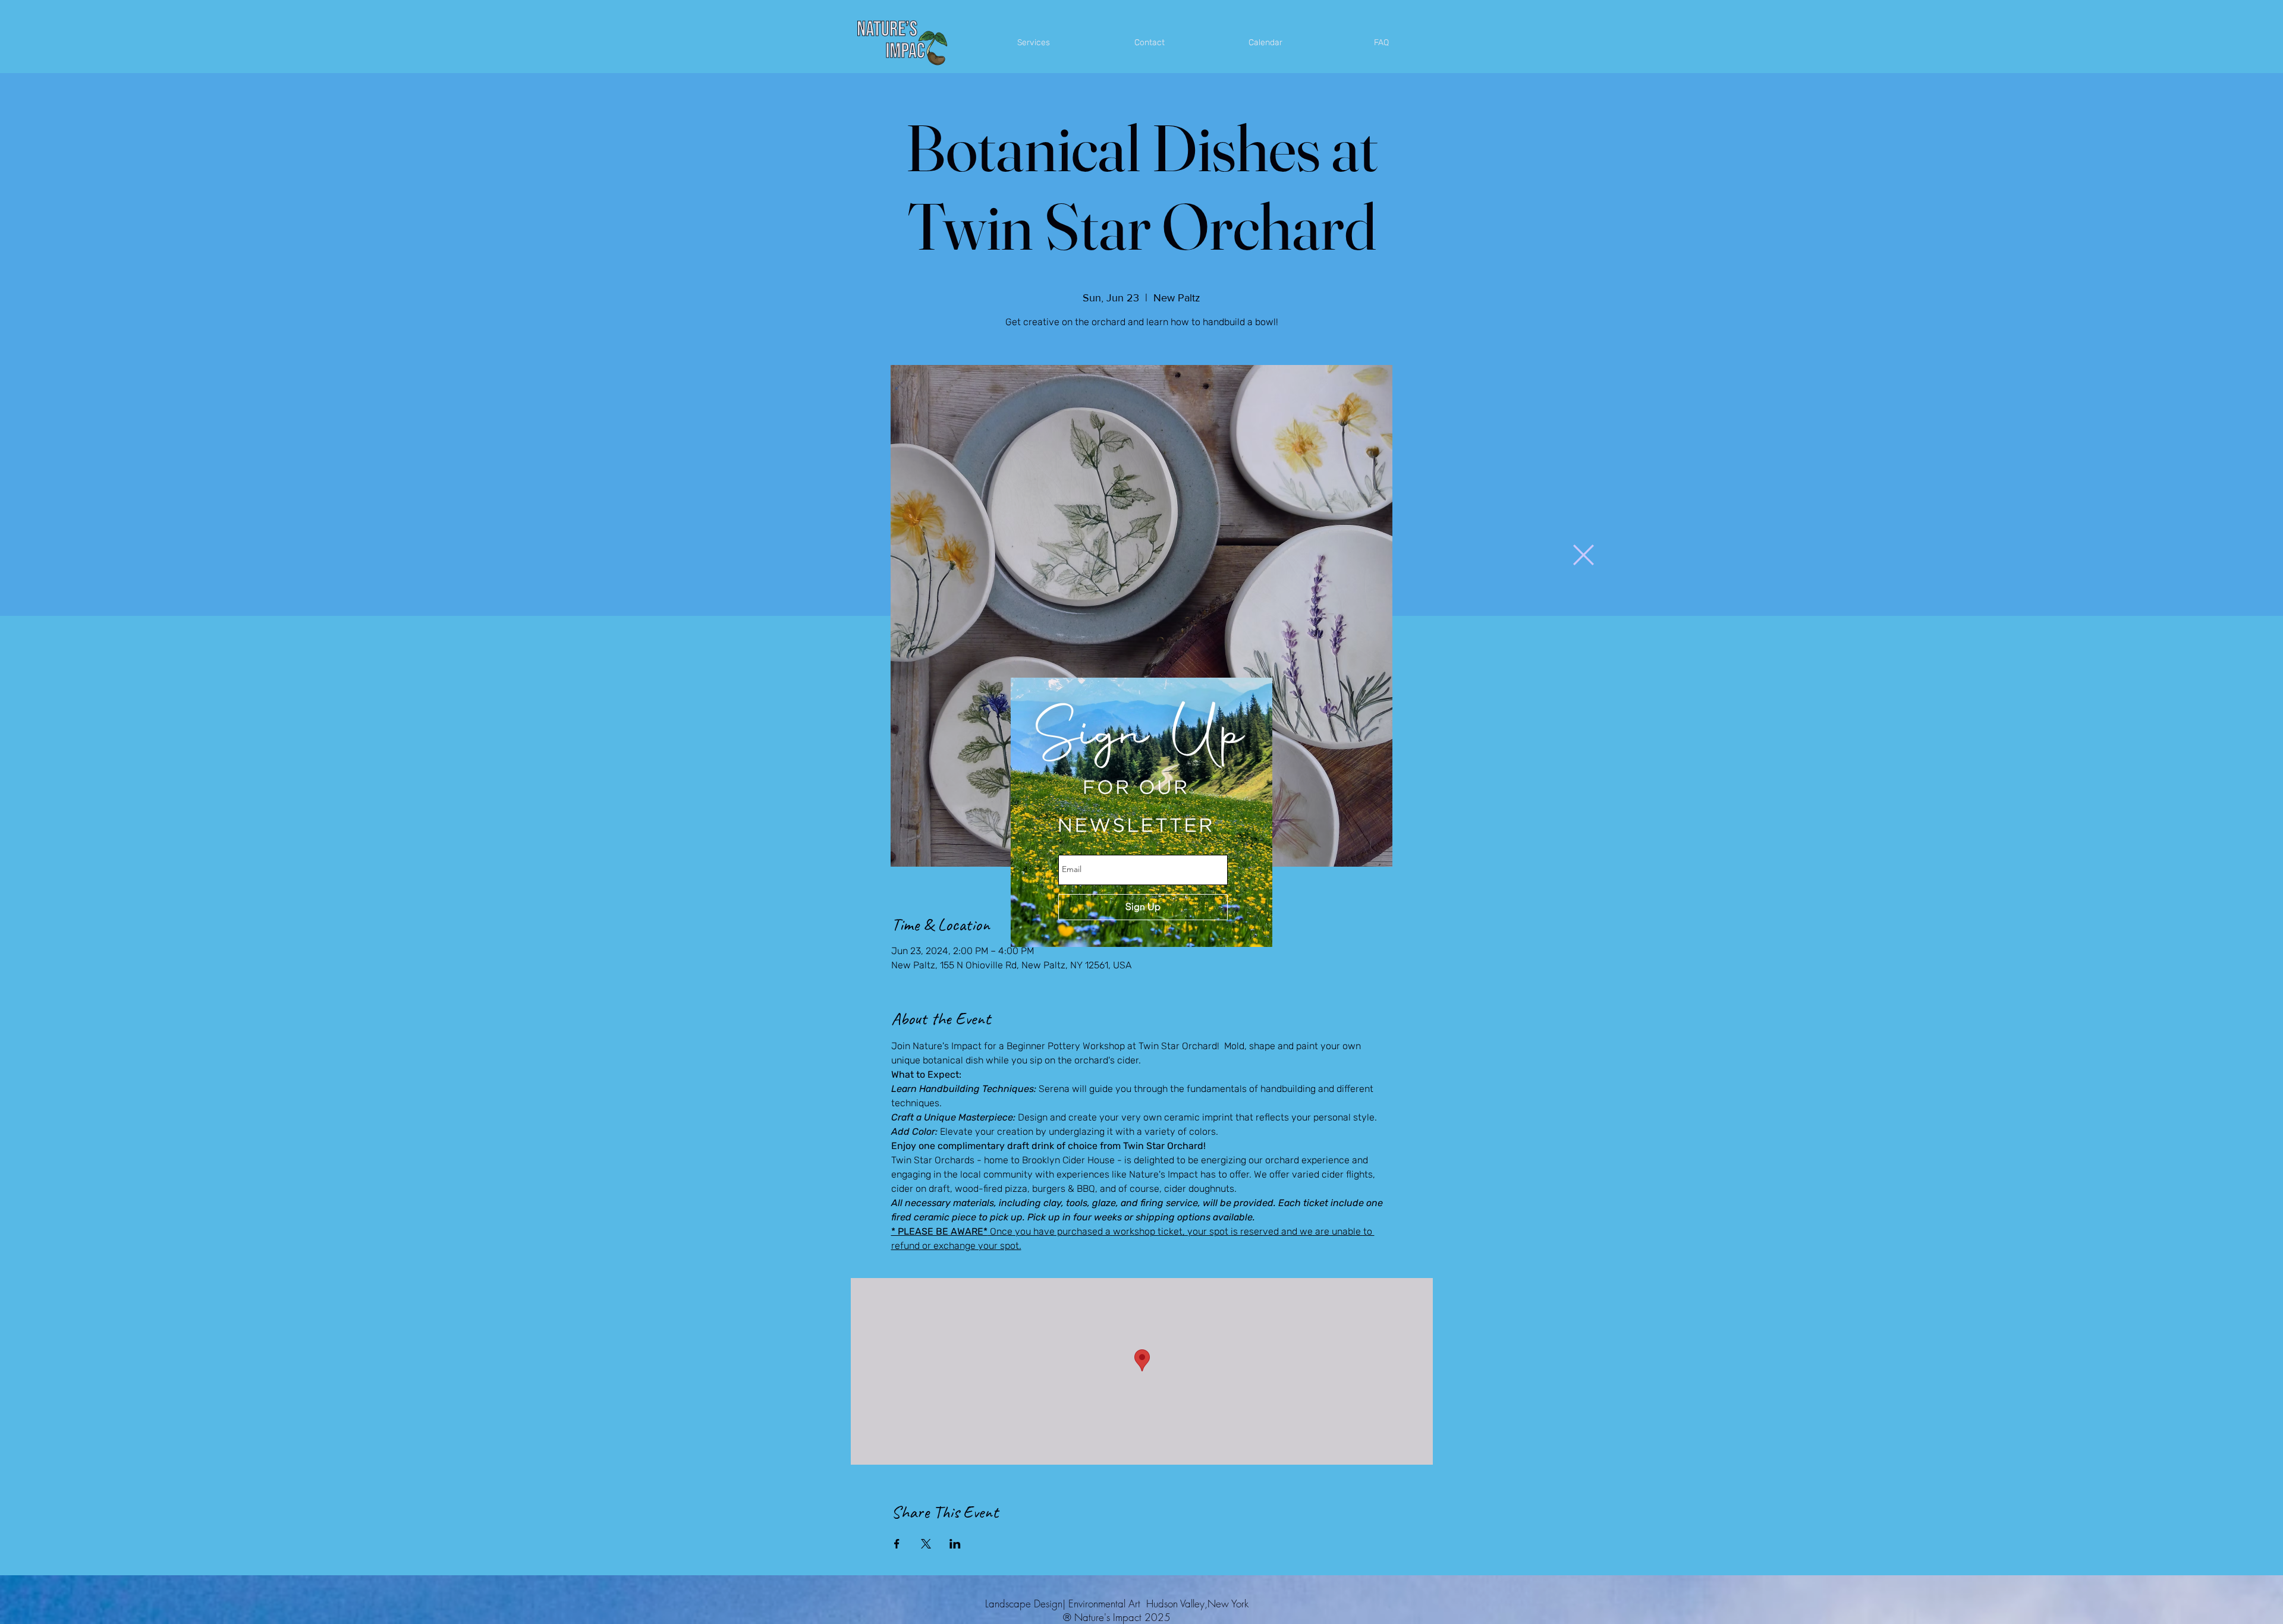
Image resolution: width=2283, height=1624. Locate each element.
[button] (1584, 555)
